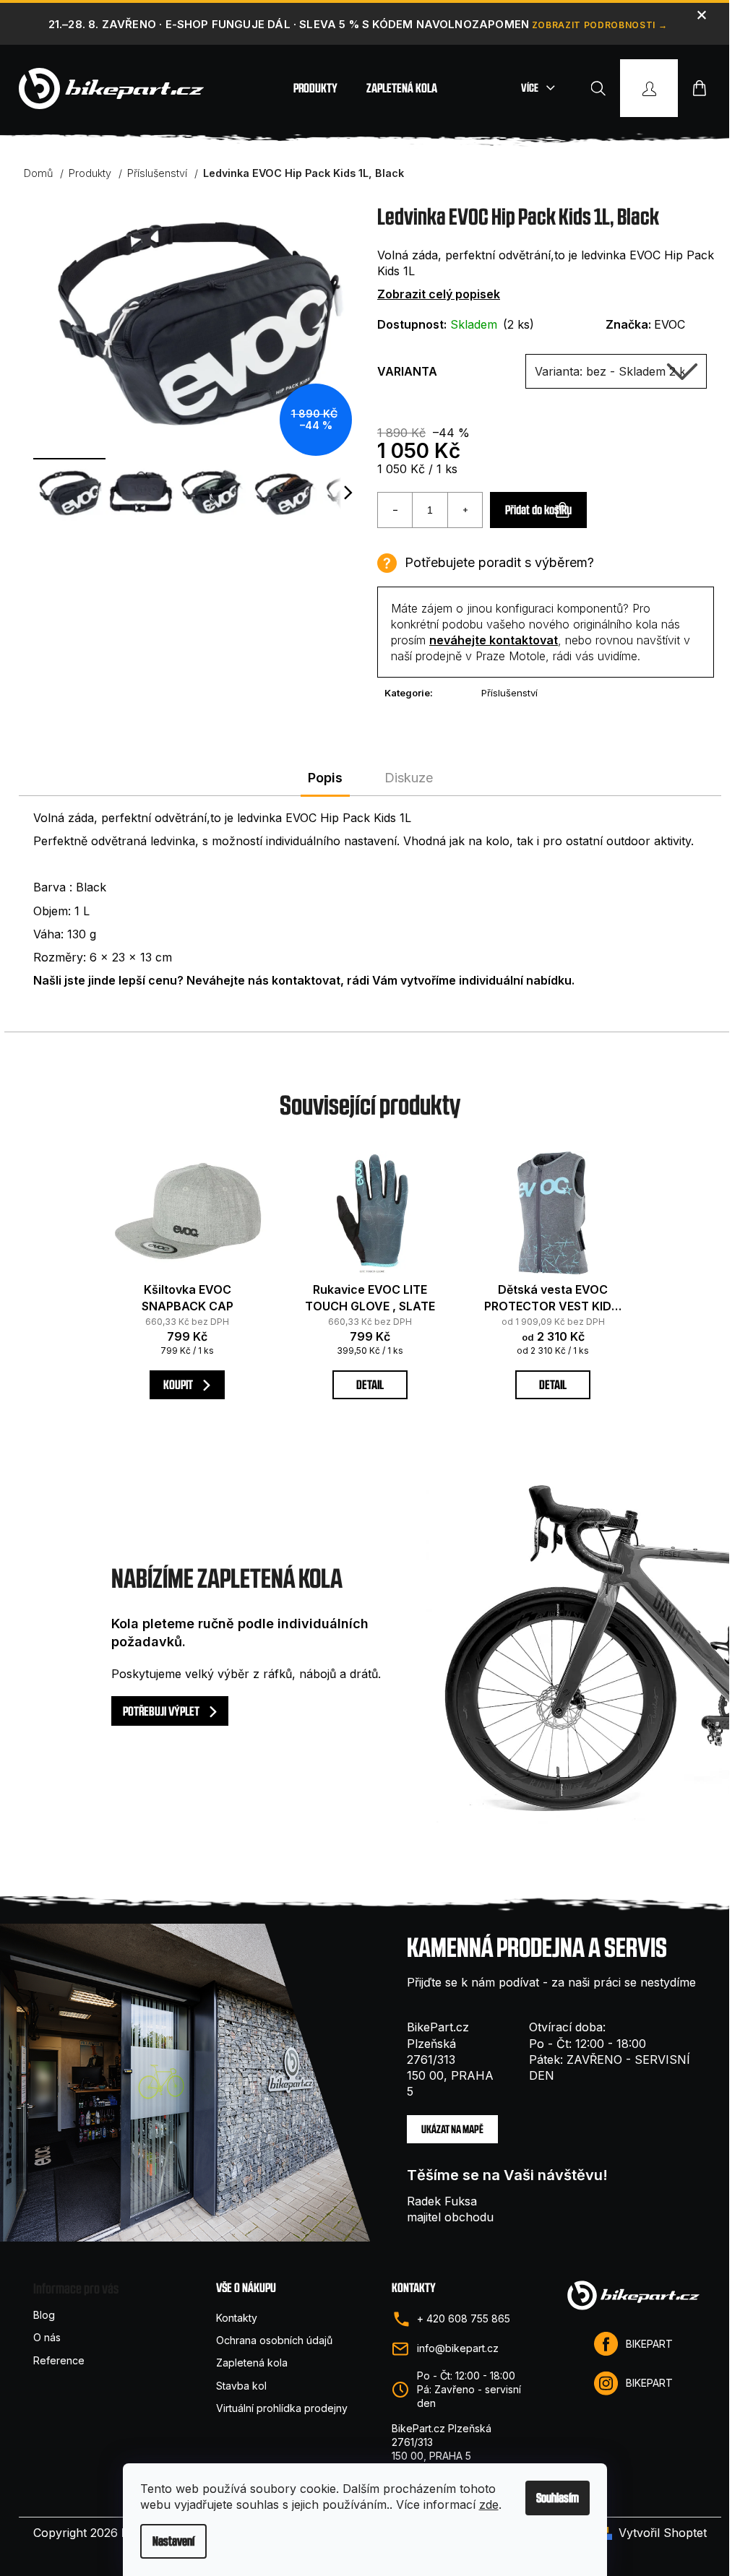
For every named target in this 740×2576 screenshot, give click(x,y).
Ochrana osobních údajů (274, 2340)
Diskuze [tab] (409, 778)
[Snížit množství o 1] (395, 510)
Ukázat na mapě (452, 2129)
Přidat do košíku (538, 510)
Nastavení (173, 2541)
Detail (370, 1384)
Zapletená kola (252, 2363)
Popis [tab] (325, 778)
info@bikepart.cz (458, 2348)
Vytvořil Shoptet (663, 2533)
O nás (47, 2337)
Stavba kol (241, 2386)
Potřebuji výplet (162, 1711)
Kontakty (237, 2318)
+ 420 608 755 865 (464, 2318)
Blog (44, 2315)
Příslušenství (509, 693)
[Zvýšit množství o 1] (465, 510)
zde (489, 2504)
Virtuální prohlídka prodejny (282, 2408)
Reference (59, 2360)
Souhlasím (558, 2498)
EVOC (670, 324)
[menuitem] (315, 88)
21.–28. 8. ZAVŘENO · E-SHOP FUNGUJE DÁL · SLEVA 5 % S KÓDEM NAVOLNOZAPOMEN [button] (289, 24)
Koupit (179, 1384)
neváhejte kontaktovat (494, 640)
